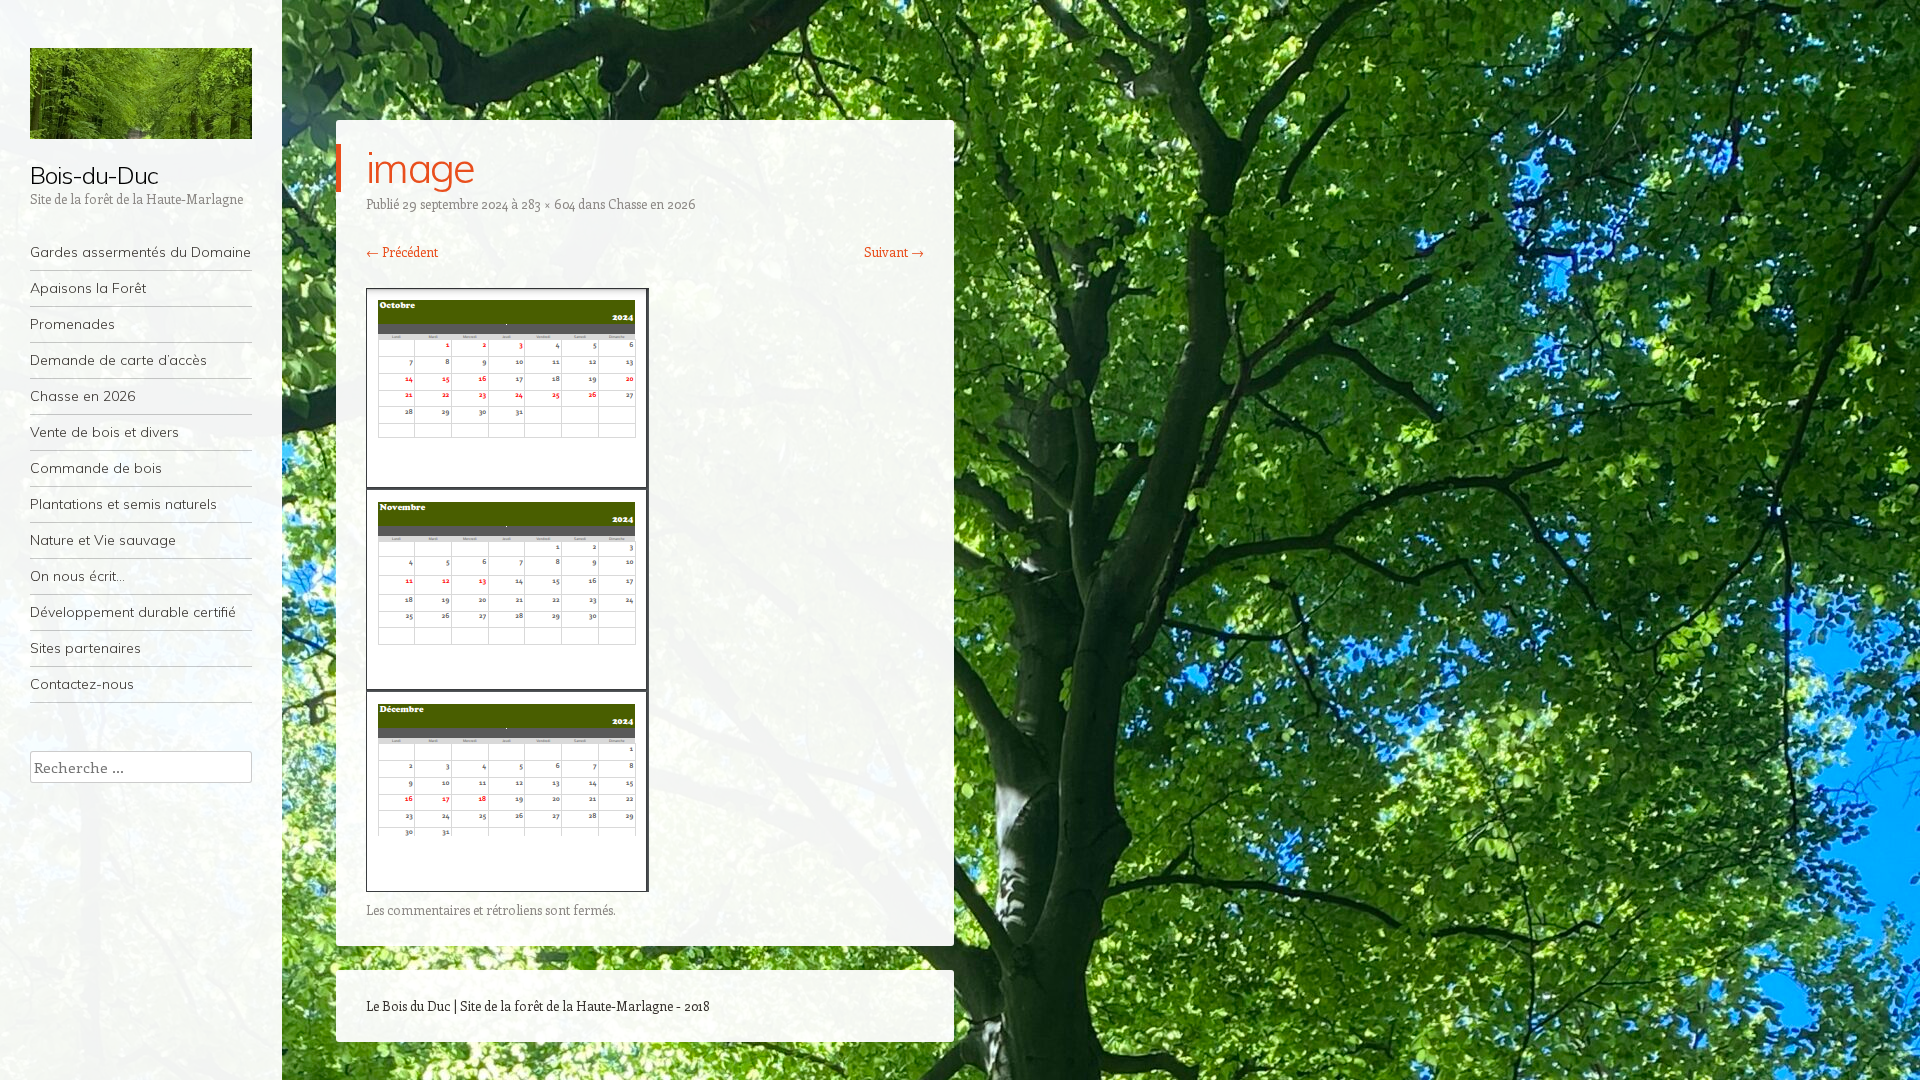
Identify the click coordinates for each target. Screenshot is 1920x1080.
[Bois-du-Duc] (141, 93)
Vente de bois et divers (104, 432)
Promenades (72, 324)
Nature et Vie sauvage (103, 540)
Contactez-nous (82, 684)
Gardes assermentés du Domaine (140, 252)
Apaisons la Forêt (88, 288)
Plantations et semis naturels (123, 504)
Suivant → (894, 251)
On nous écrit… (77, 576)
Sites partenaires (85, 648)
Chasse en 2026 (82, 396)
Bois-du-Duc (94, 175)
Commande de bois (96, 468)
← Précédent (402, 251)
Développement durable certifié (133, 612)
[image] (507, 886)
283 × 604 (548, 203)
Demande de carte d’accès (118, 360)
